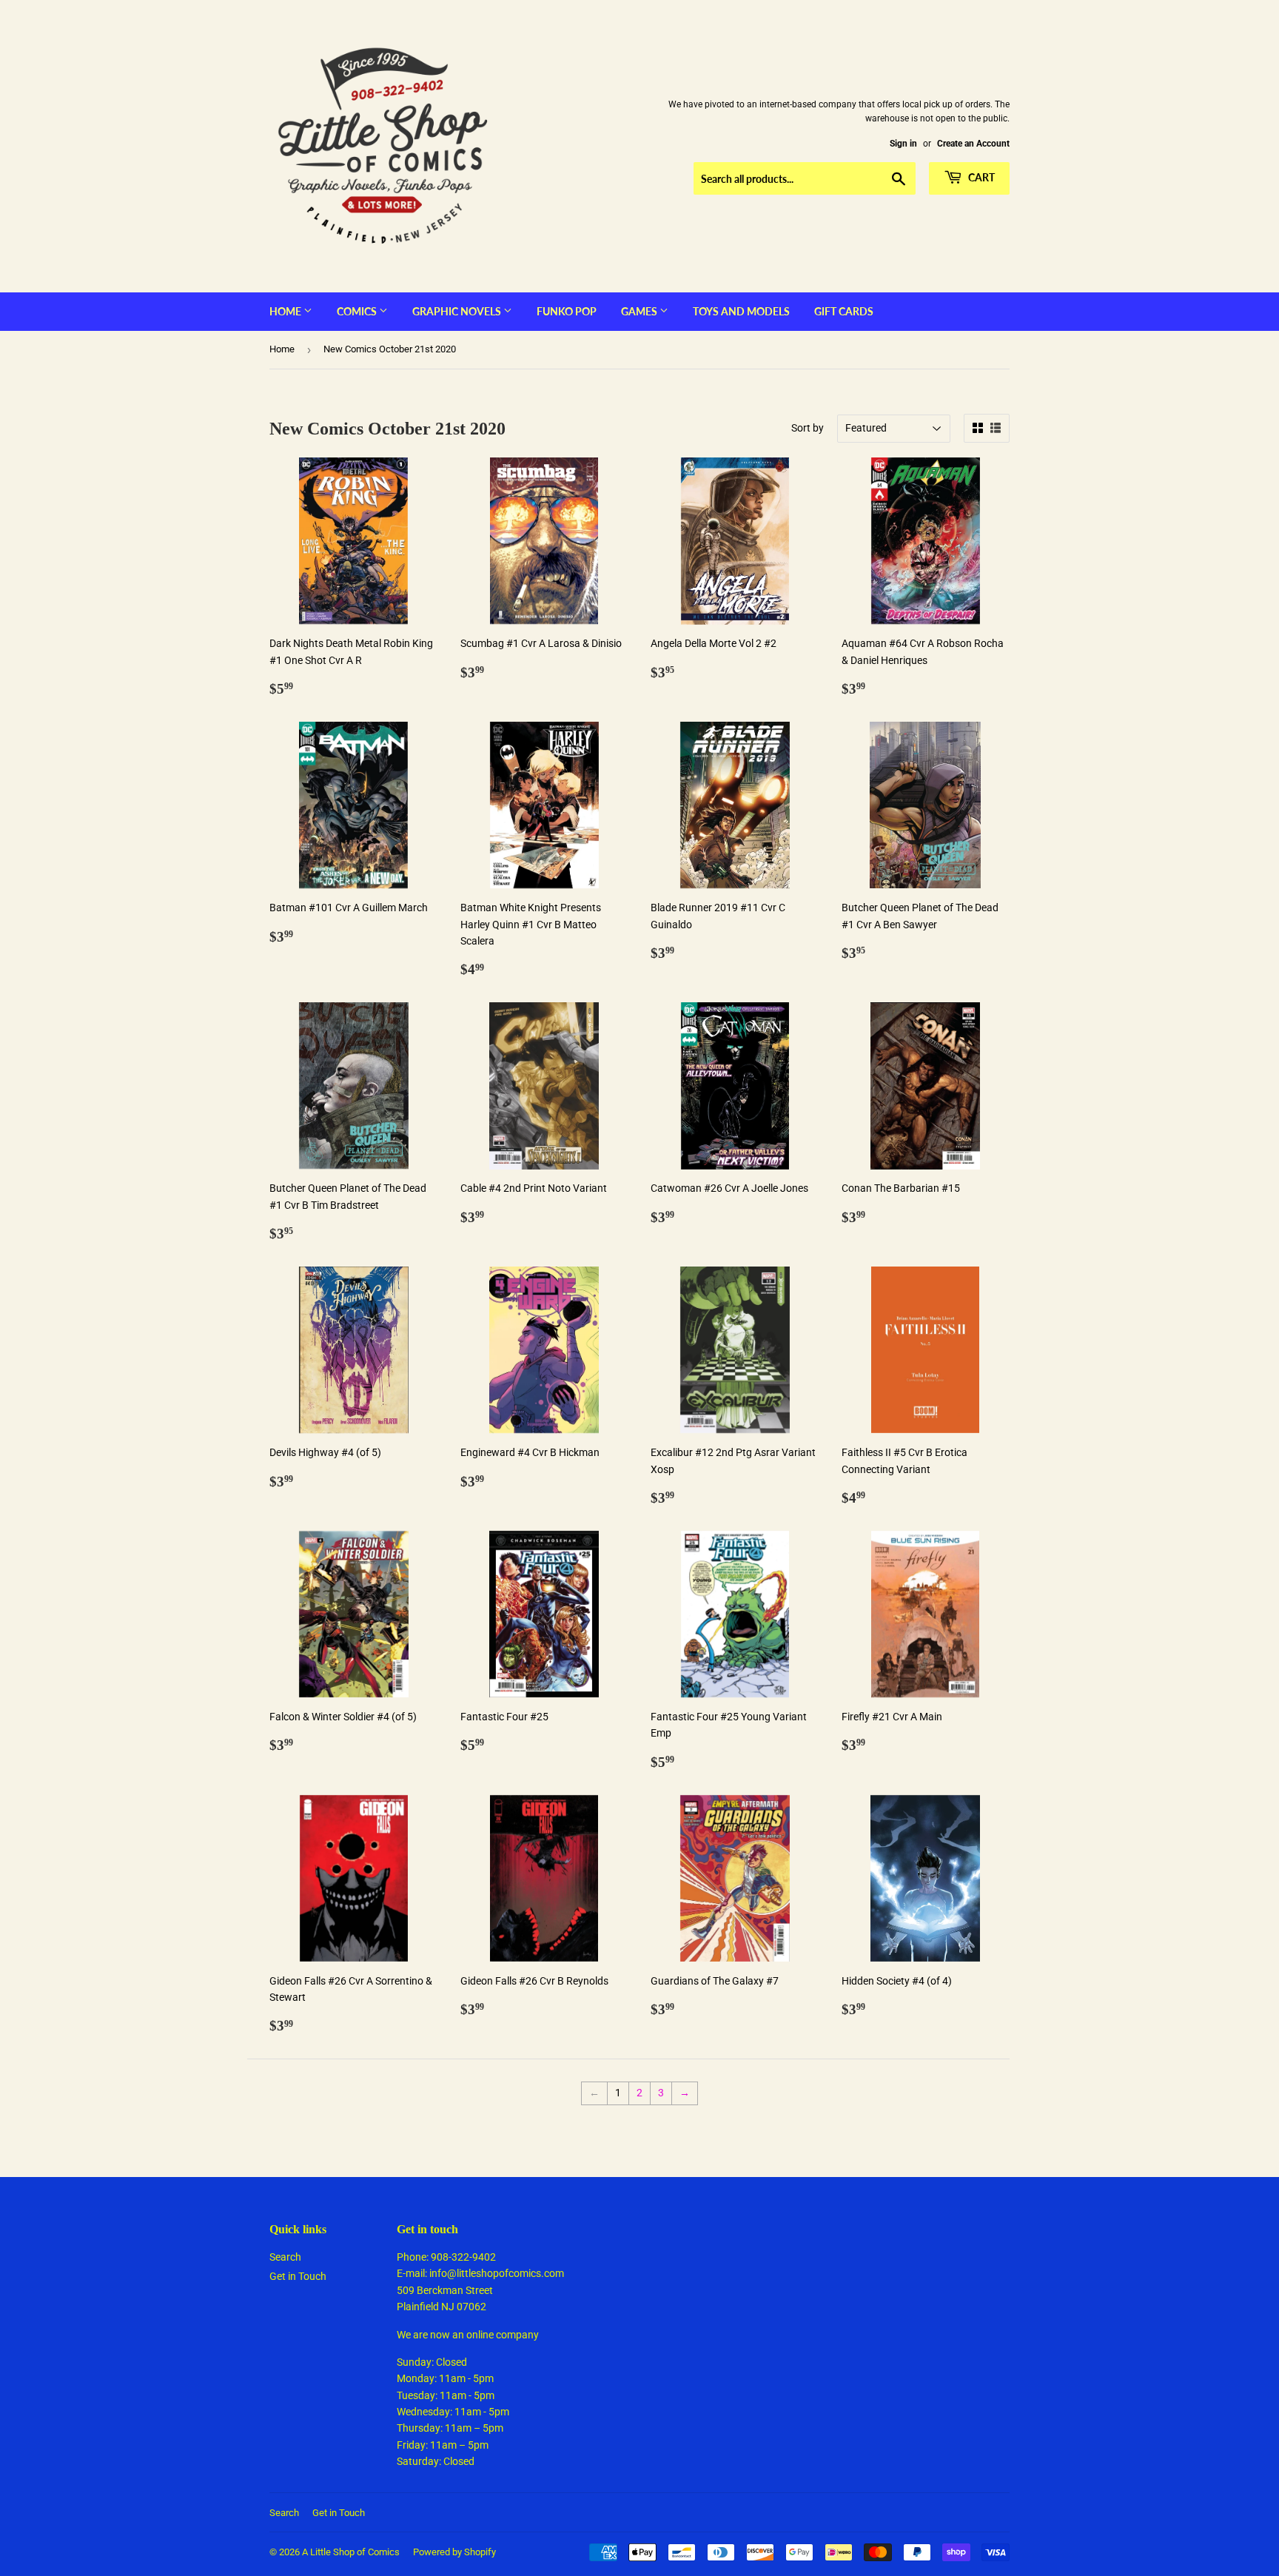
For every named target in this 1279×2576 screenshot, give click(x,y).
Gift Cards (844, 311)
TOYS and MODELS (741, 311)
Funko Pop (567, 311)
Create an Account (973, 144)
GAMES (640, 311)
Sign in (903, 144)
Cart (980, 177)
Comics (358, 311)
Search (285, 2257)
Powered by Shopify (454, 2552)
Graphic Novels (458, 311)
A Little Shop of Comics (351, 2552)
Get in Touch (298, 2276)
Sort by (808, 428)
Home (286, 311)
